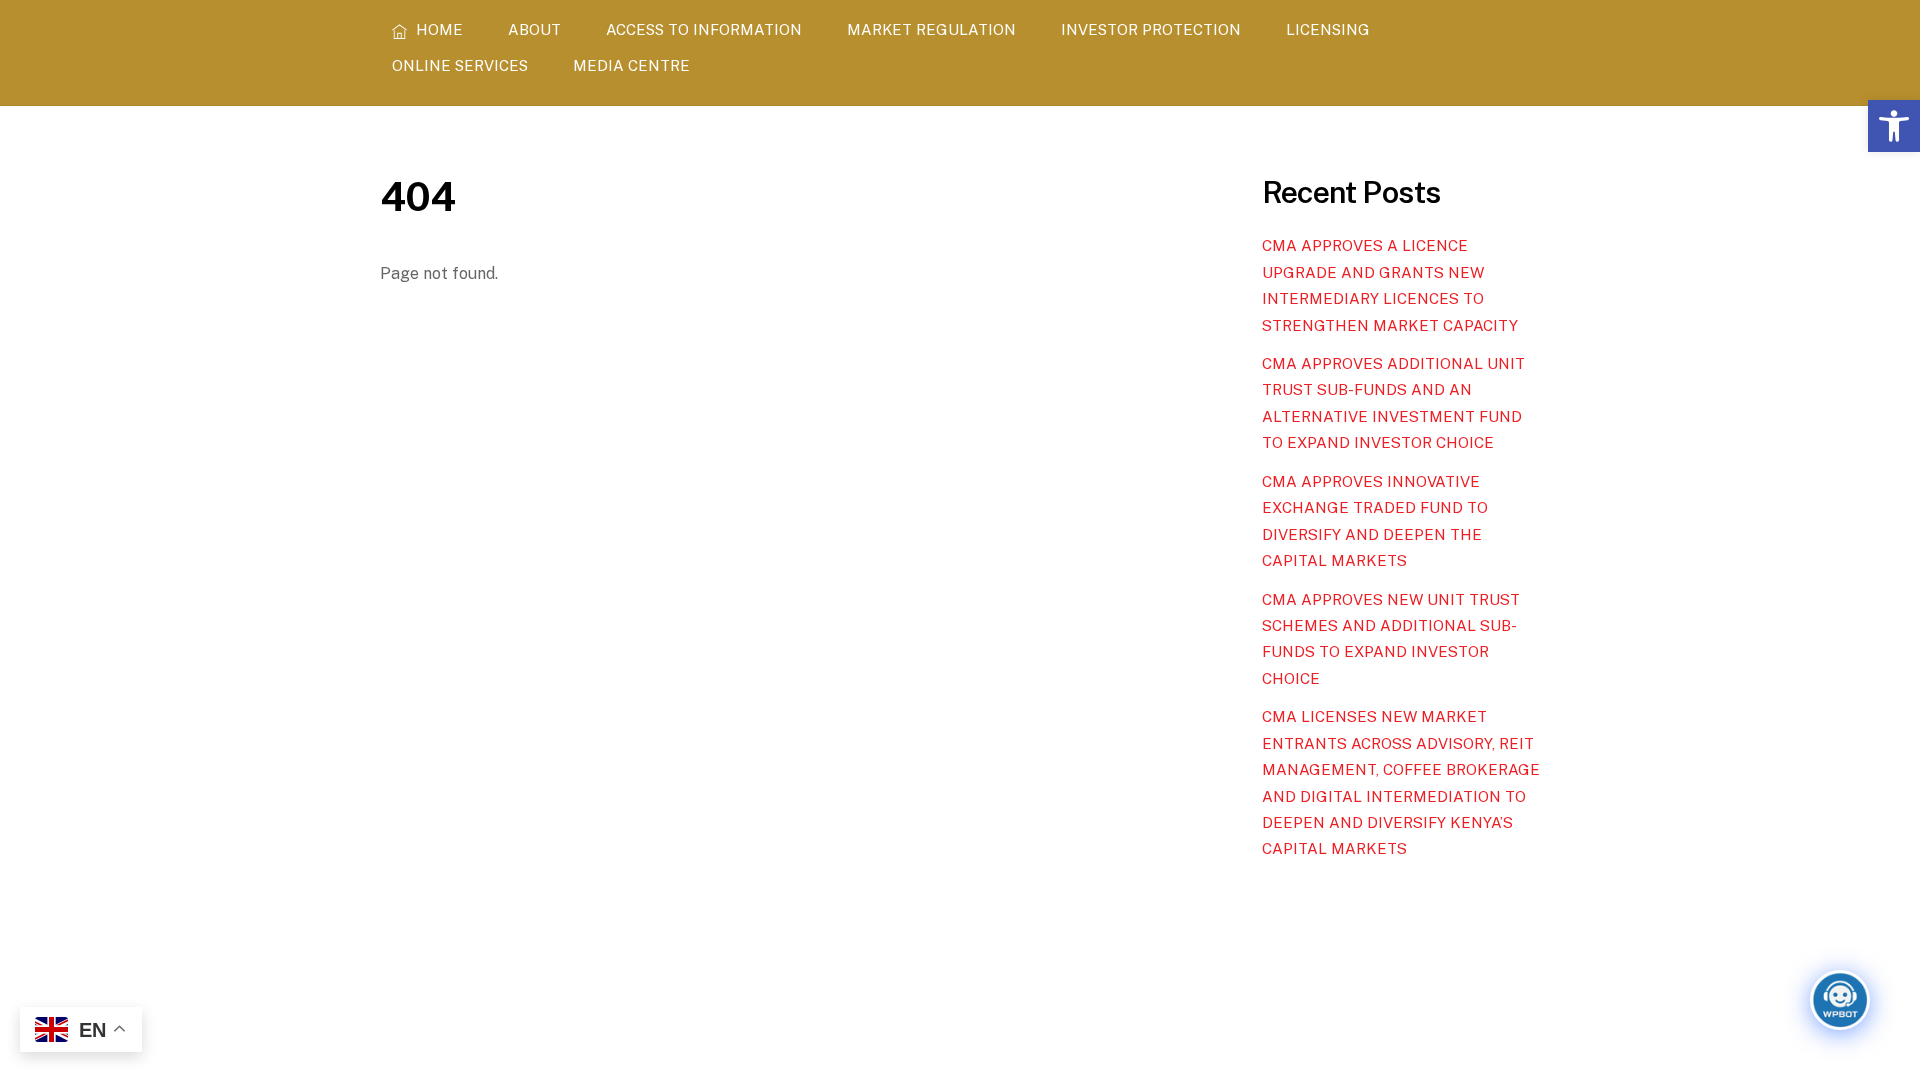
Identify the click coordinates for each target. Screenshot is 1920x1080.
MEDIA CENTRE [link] (631, 65)
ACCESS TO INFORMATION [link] (704, 29)
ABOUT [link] (534, 29)
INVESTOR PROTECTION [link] (1151, 29)
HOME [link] (437, 29)
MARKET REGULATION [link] (931, 29)
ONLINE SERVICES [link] (460, 65)
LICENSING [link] (1328, 29)
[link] (1894, 126)
